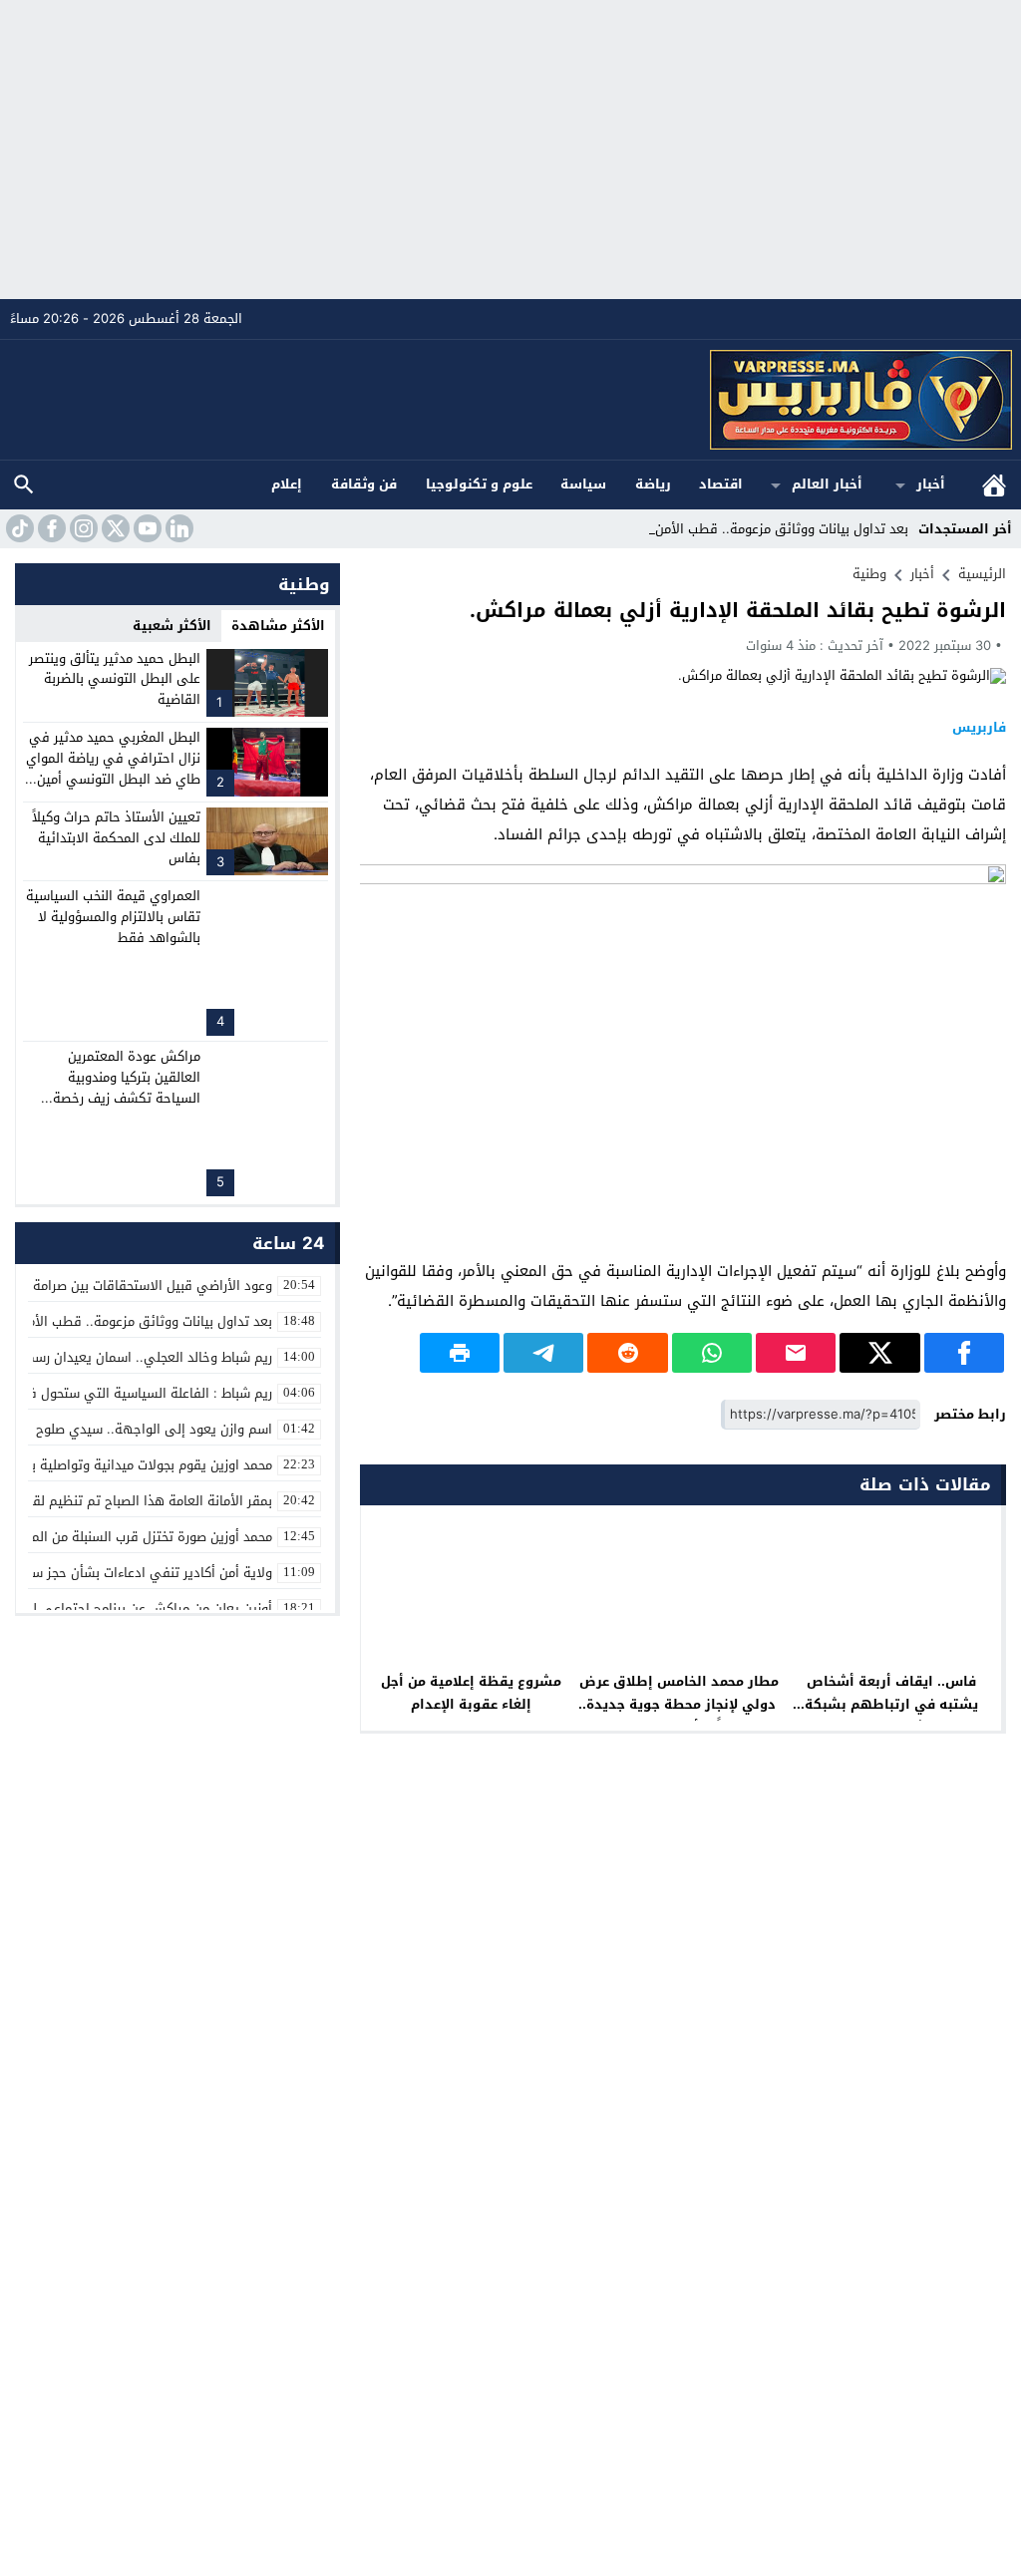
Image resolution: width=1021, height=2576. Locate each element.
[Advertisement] (510, 150)
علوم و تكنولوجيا (479, 484)
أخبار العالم (827, 484)
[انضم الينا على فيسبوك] (50, 528)
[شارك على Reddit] (627, 1353)
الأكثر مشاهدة (278, 626)
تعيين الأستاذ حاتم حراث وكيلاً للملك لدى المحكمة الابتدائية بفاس (116, 838)
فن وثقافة (364, 484)
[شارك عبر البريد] (796, 1353)
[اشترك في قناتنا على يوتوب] (146, 528)
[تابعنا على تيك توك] (18, 528)
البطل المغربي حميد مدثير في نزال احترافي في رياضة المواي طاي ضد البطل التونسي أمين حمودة (113, 768)
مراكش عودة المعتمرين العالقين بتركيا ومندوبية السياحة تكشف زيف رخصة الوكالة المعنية (127, 1087)
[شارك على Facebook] (964, 1353)
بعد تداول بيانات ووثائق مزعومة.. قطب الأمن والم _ (763, 529)
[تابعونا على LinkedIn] (177, 528)
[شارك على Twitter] (879, 1353)
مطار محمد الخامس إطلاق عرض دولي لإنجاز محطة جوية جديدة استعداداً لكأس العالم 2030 (681, 1704)
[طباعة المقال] (460, 1353)
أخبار (931, 484)
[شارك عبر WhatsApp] (712, 1353)
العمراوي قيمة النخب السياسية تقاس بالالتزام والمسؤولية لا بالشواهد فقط (113, 917)
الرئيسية (994, 485)
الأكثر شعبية (172, 626)
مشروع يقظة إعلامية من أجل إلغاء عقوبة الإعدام (471, 1693)
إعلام (287, 484)
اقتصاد (721, 484)
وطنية (869, 574)
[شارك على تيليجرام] (543, 1353)
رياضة (653, 484)
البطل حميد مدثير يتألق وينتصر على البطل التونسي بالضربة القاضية (115, 679)
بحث (24, 485)
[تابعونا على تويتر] (114, 528)
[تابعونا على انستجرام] (82, 528)
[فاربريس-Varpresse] (511, 400)
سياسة (583, 484)
